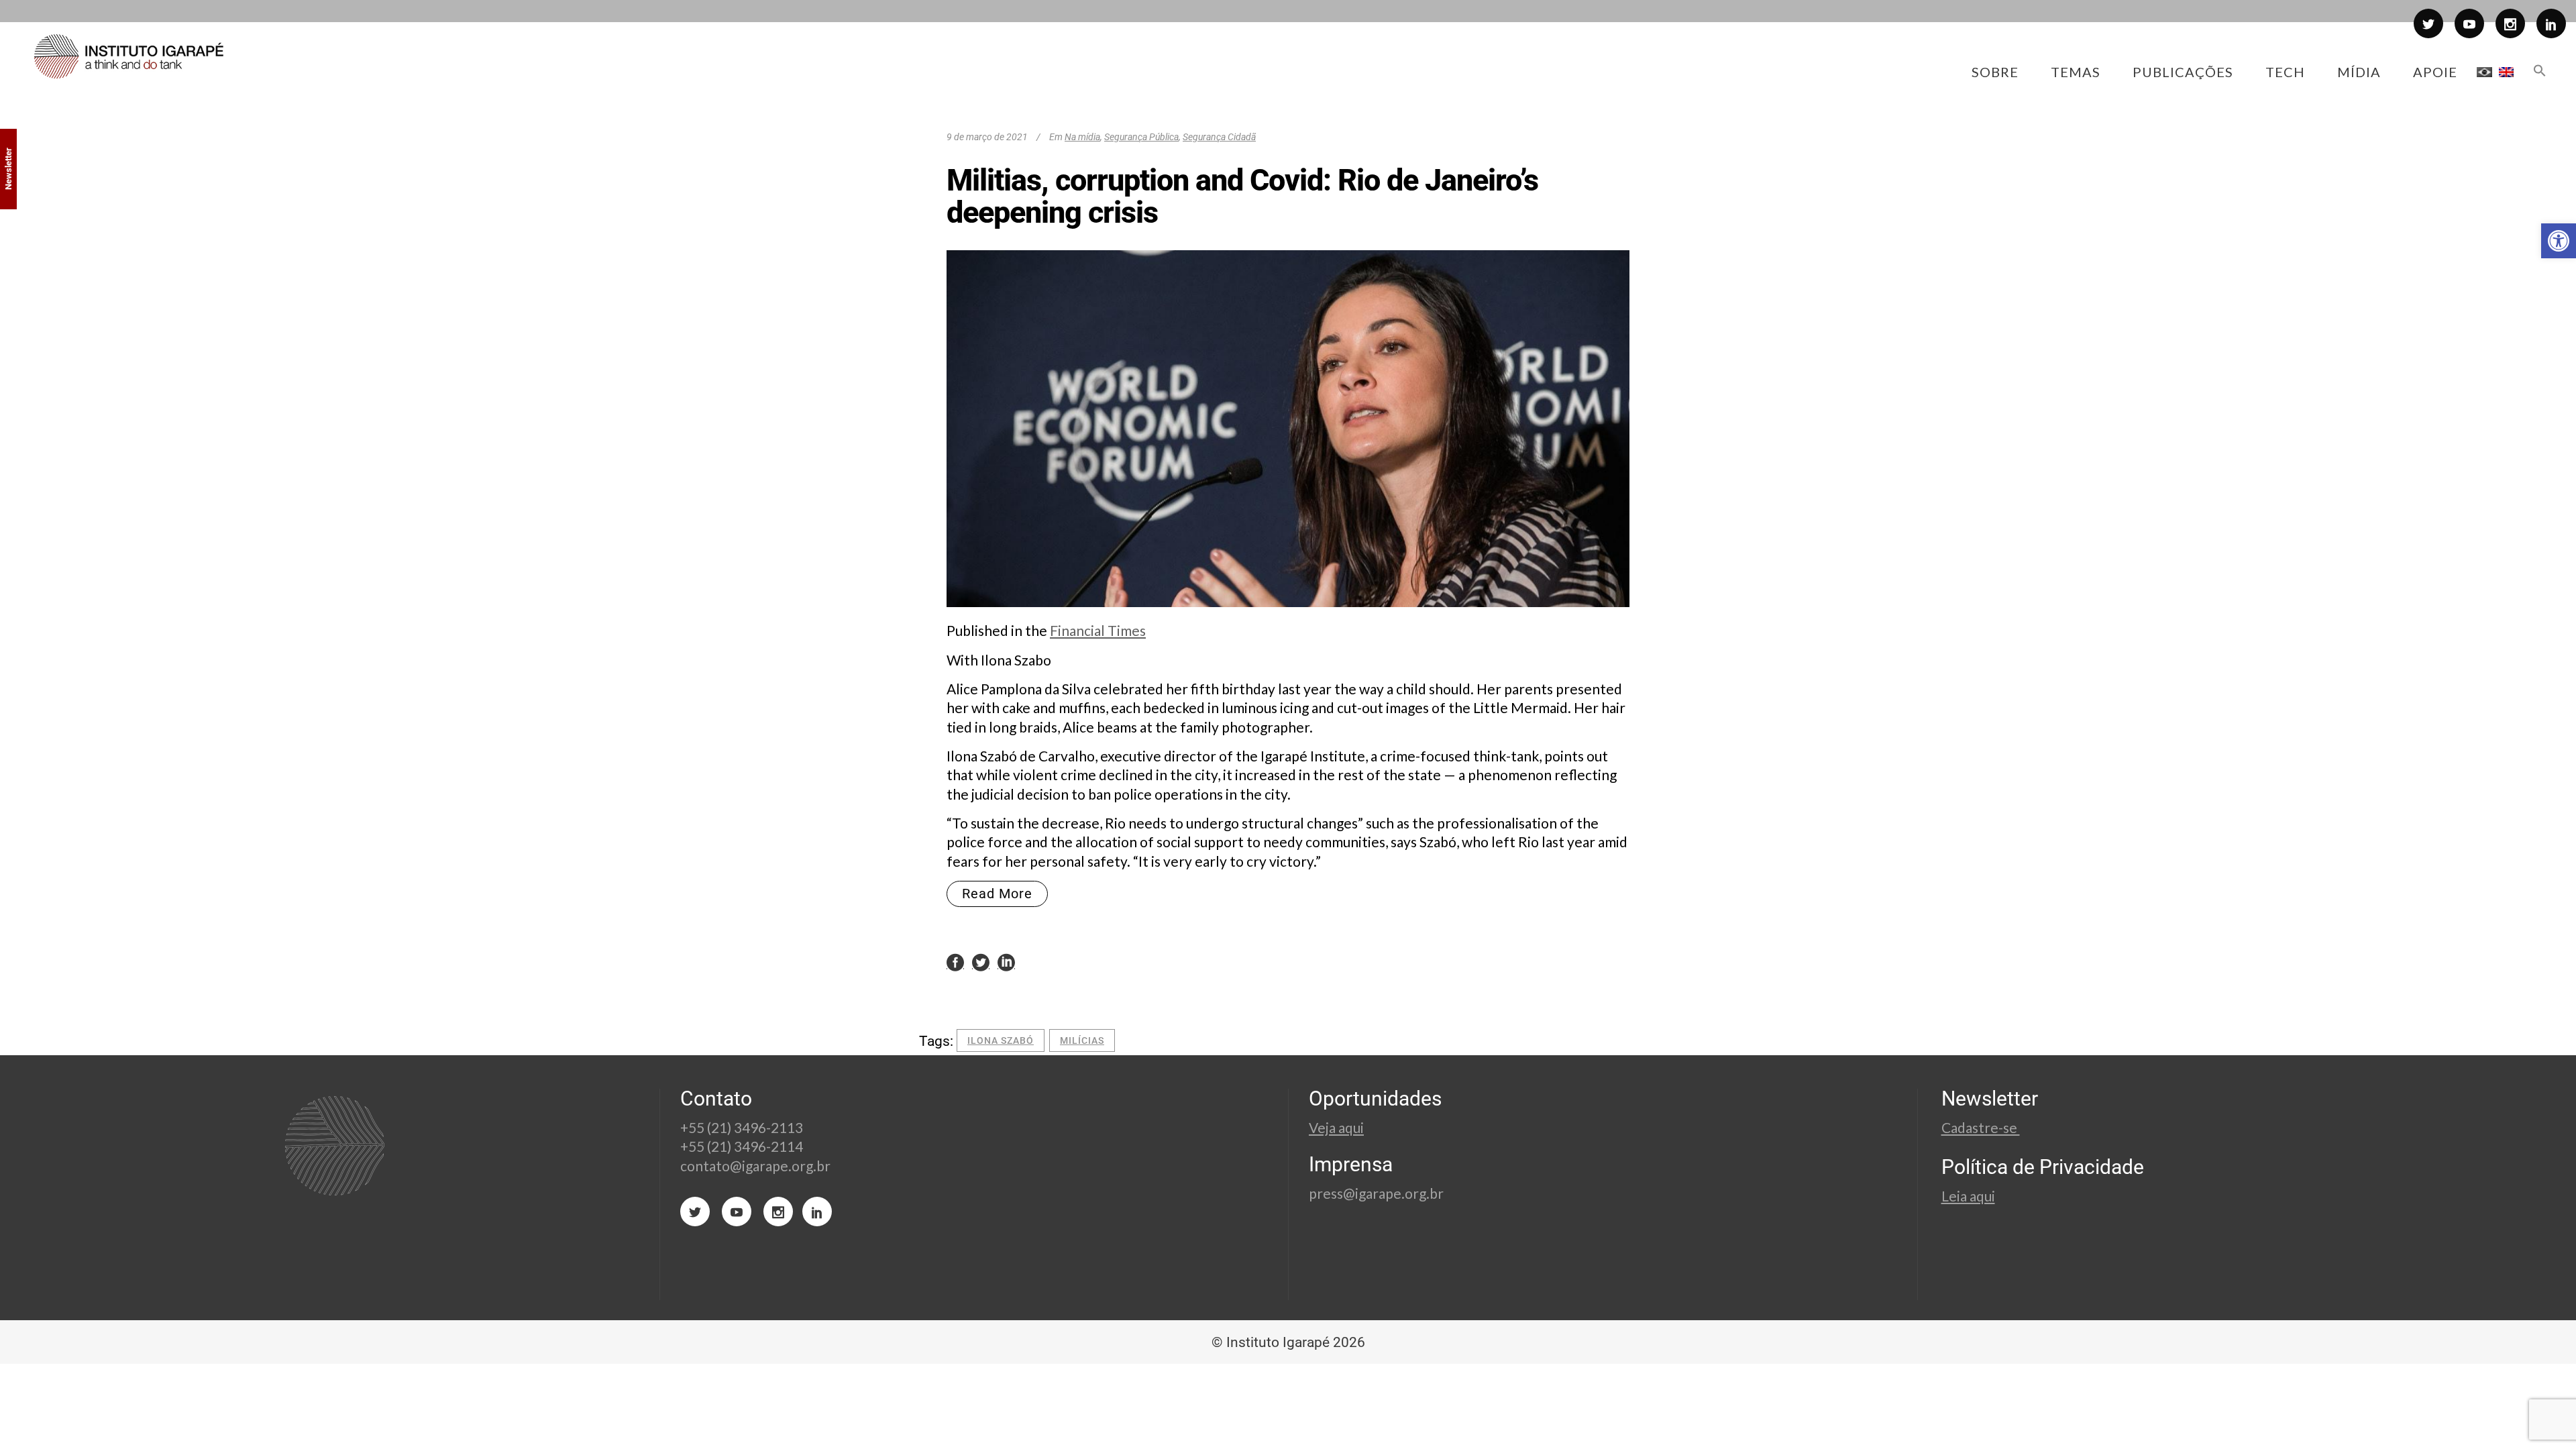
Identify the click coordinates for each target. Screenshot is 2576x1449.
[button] (2559, 241)
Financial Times (1098, 630)
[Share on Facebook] (955, 962)
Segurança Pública (1141, 137)
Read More (997, 894)
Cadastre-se (1981, 1127)
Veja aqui (1336, 1127)
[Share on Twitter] (981, 962)
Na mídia (1082, 137)
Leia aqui (1968, 1196)
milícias (1082, 1040)
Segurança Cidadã (1219, 137)
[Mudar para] (2484, 72)
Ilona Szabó (1001, 1040)
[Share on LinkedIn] (1006, 962)
